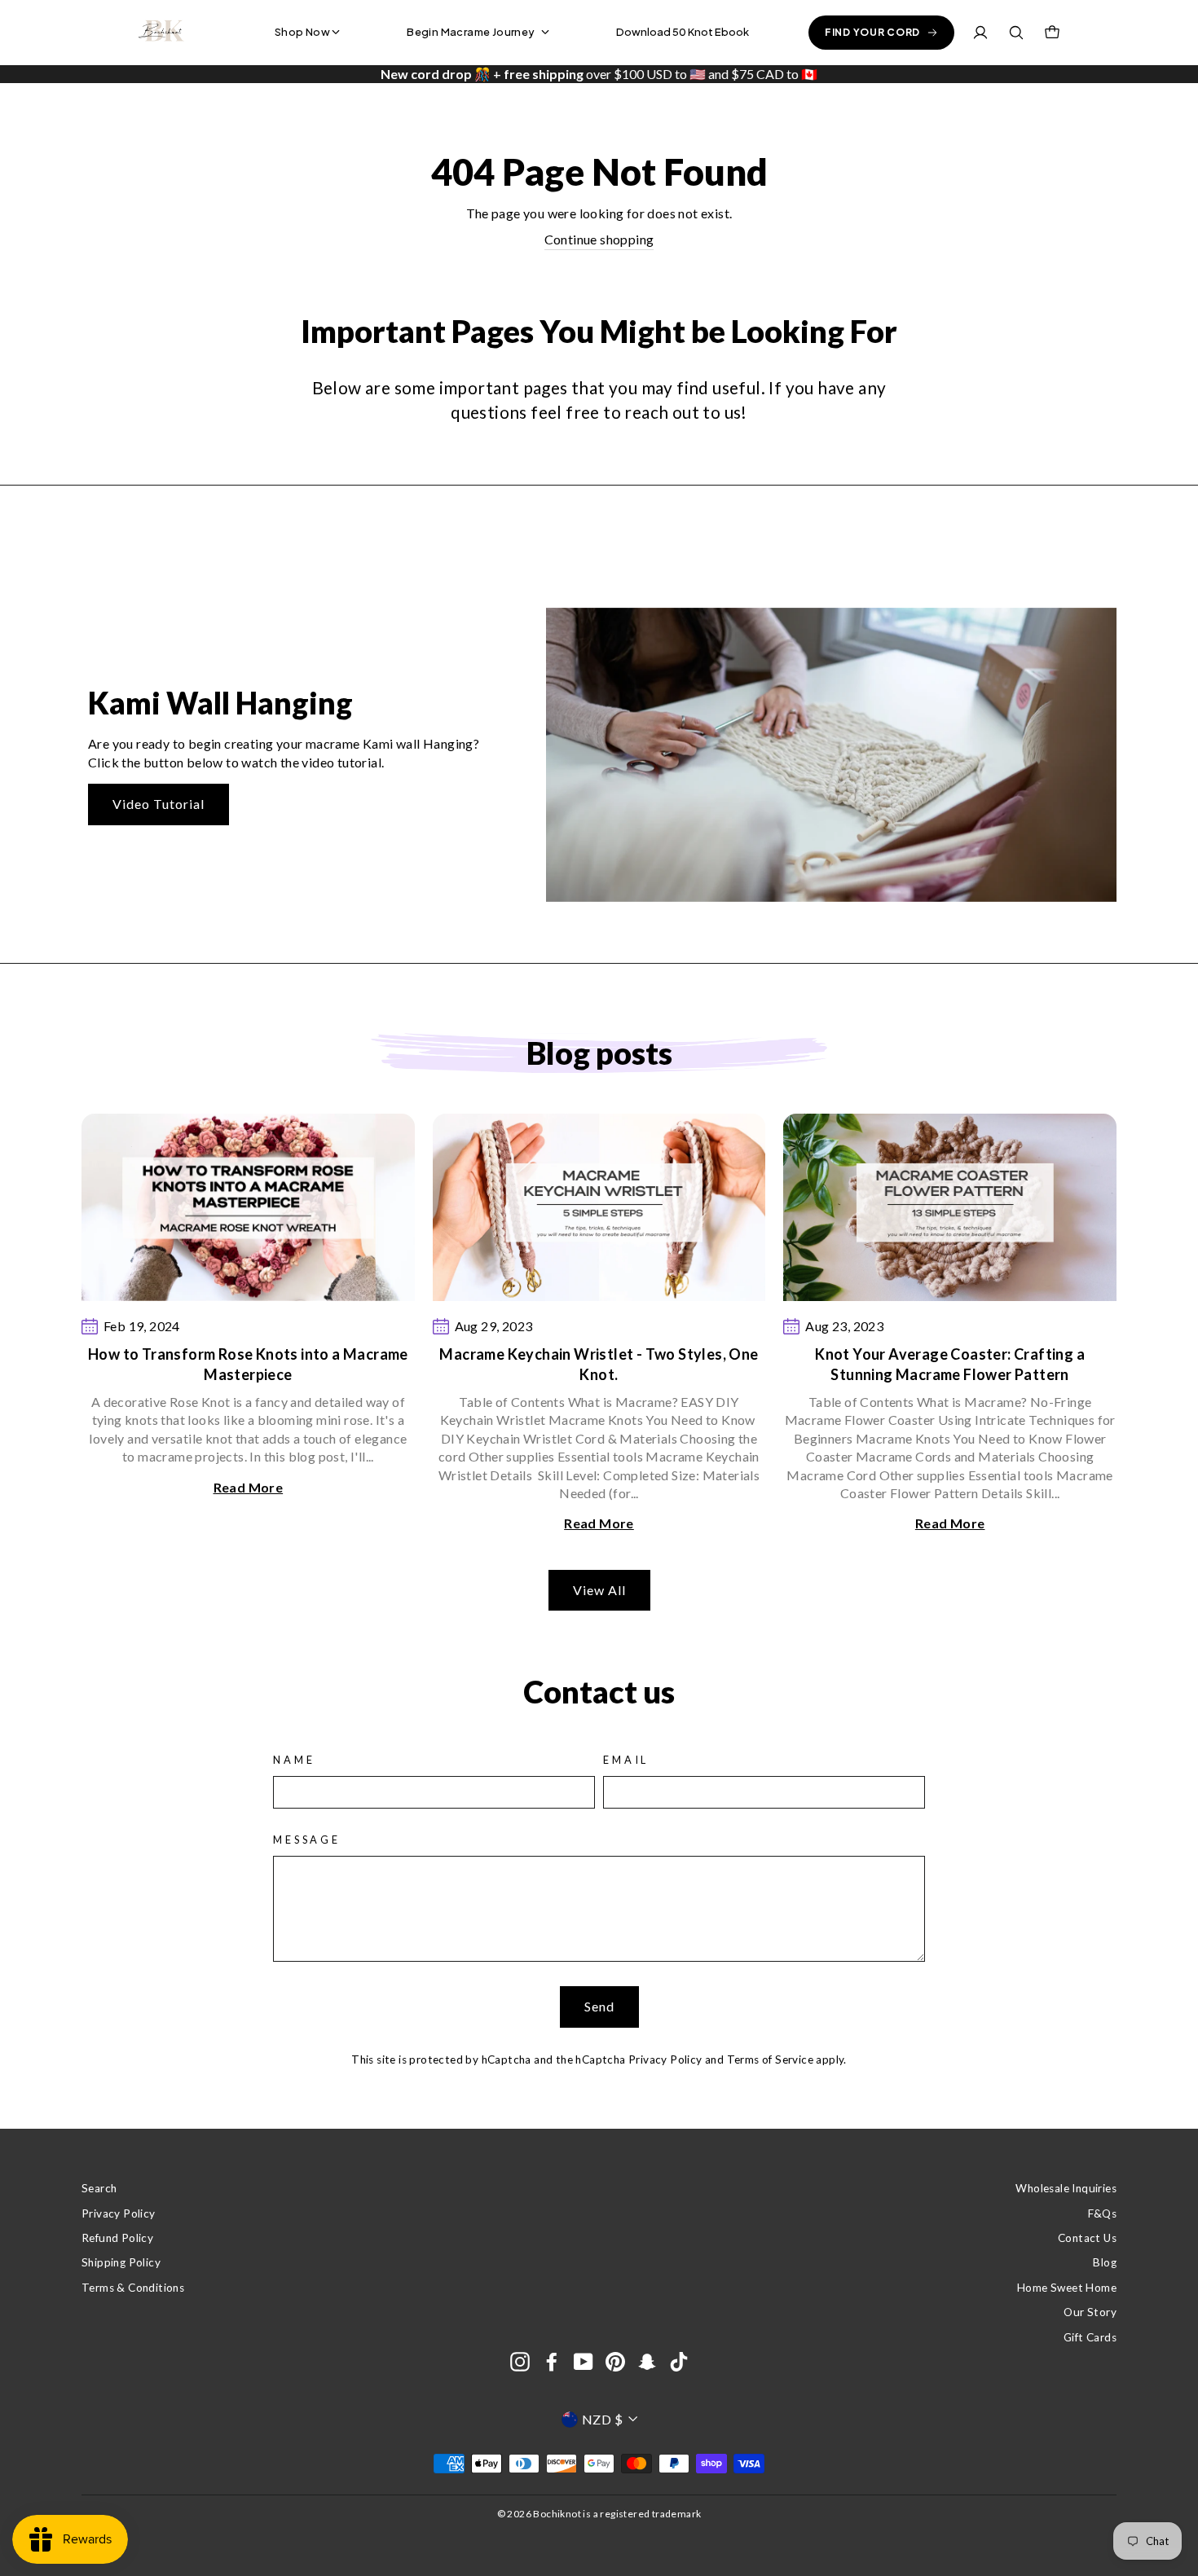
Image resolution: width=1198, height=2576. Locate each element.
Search (99, 2188)
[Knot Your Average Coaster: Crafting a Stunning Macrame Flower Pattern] (950, 1207)
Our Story (1090, 2312)
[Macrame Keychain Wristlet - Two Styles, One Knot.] (599, 1207)
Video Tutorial (159, 804)
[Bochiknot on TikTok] (679, 2361)
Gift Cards (1090, 2337)
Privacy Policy (665, 2059)
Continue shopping (599, 239)
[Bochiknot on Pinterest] (615, 2361)
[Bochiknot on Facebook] (552, 2361)
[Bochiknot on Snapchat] (647, 2361)
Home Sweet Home (1067, 2288)
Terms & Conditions (133, 2288)
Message (307, 1840)
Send (599, 2006)
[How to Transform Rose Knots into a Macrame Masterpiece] (248, 1207)
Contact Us (1087, 2238)
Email (626, 1760)
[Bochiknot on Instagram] (520, 2361)
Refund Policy (117, 2238)
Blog (1105, 2262)
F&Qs (1102, 2213)
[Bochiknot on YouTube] (584, 2361)
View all (599, 1590)
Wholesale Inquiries (1066, 2188)
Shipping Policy (121, 2262)
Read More (249, 1487)
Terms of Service (770, 2059)
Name (294, 1760)
